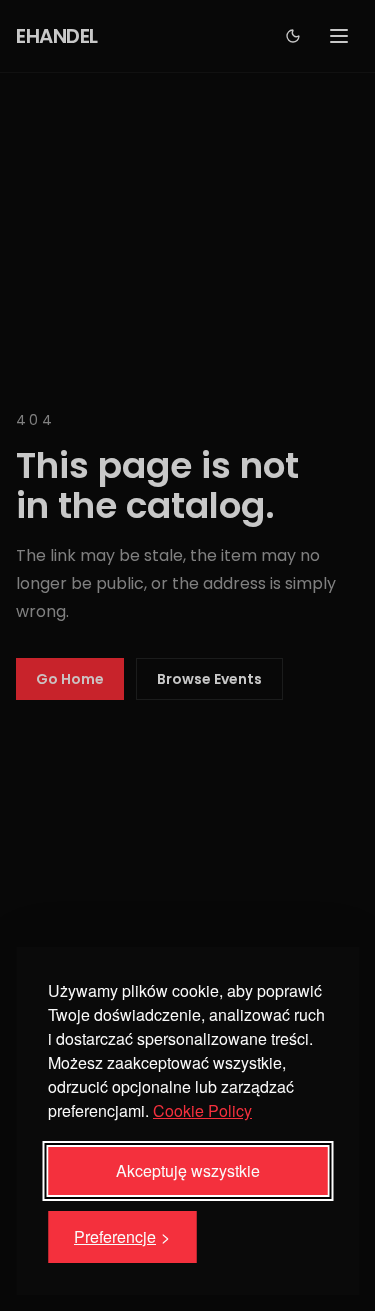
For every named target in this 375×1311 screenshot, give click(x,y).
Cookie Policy (202, 1110)
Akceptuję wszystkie (188, 1170)
